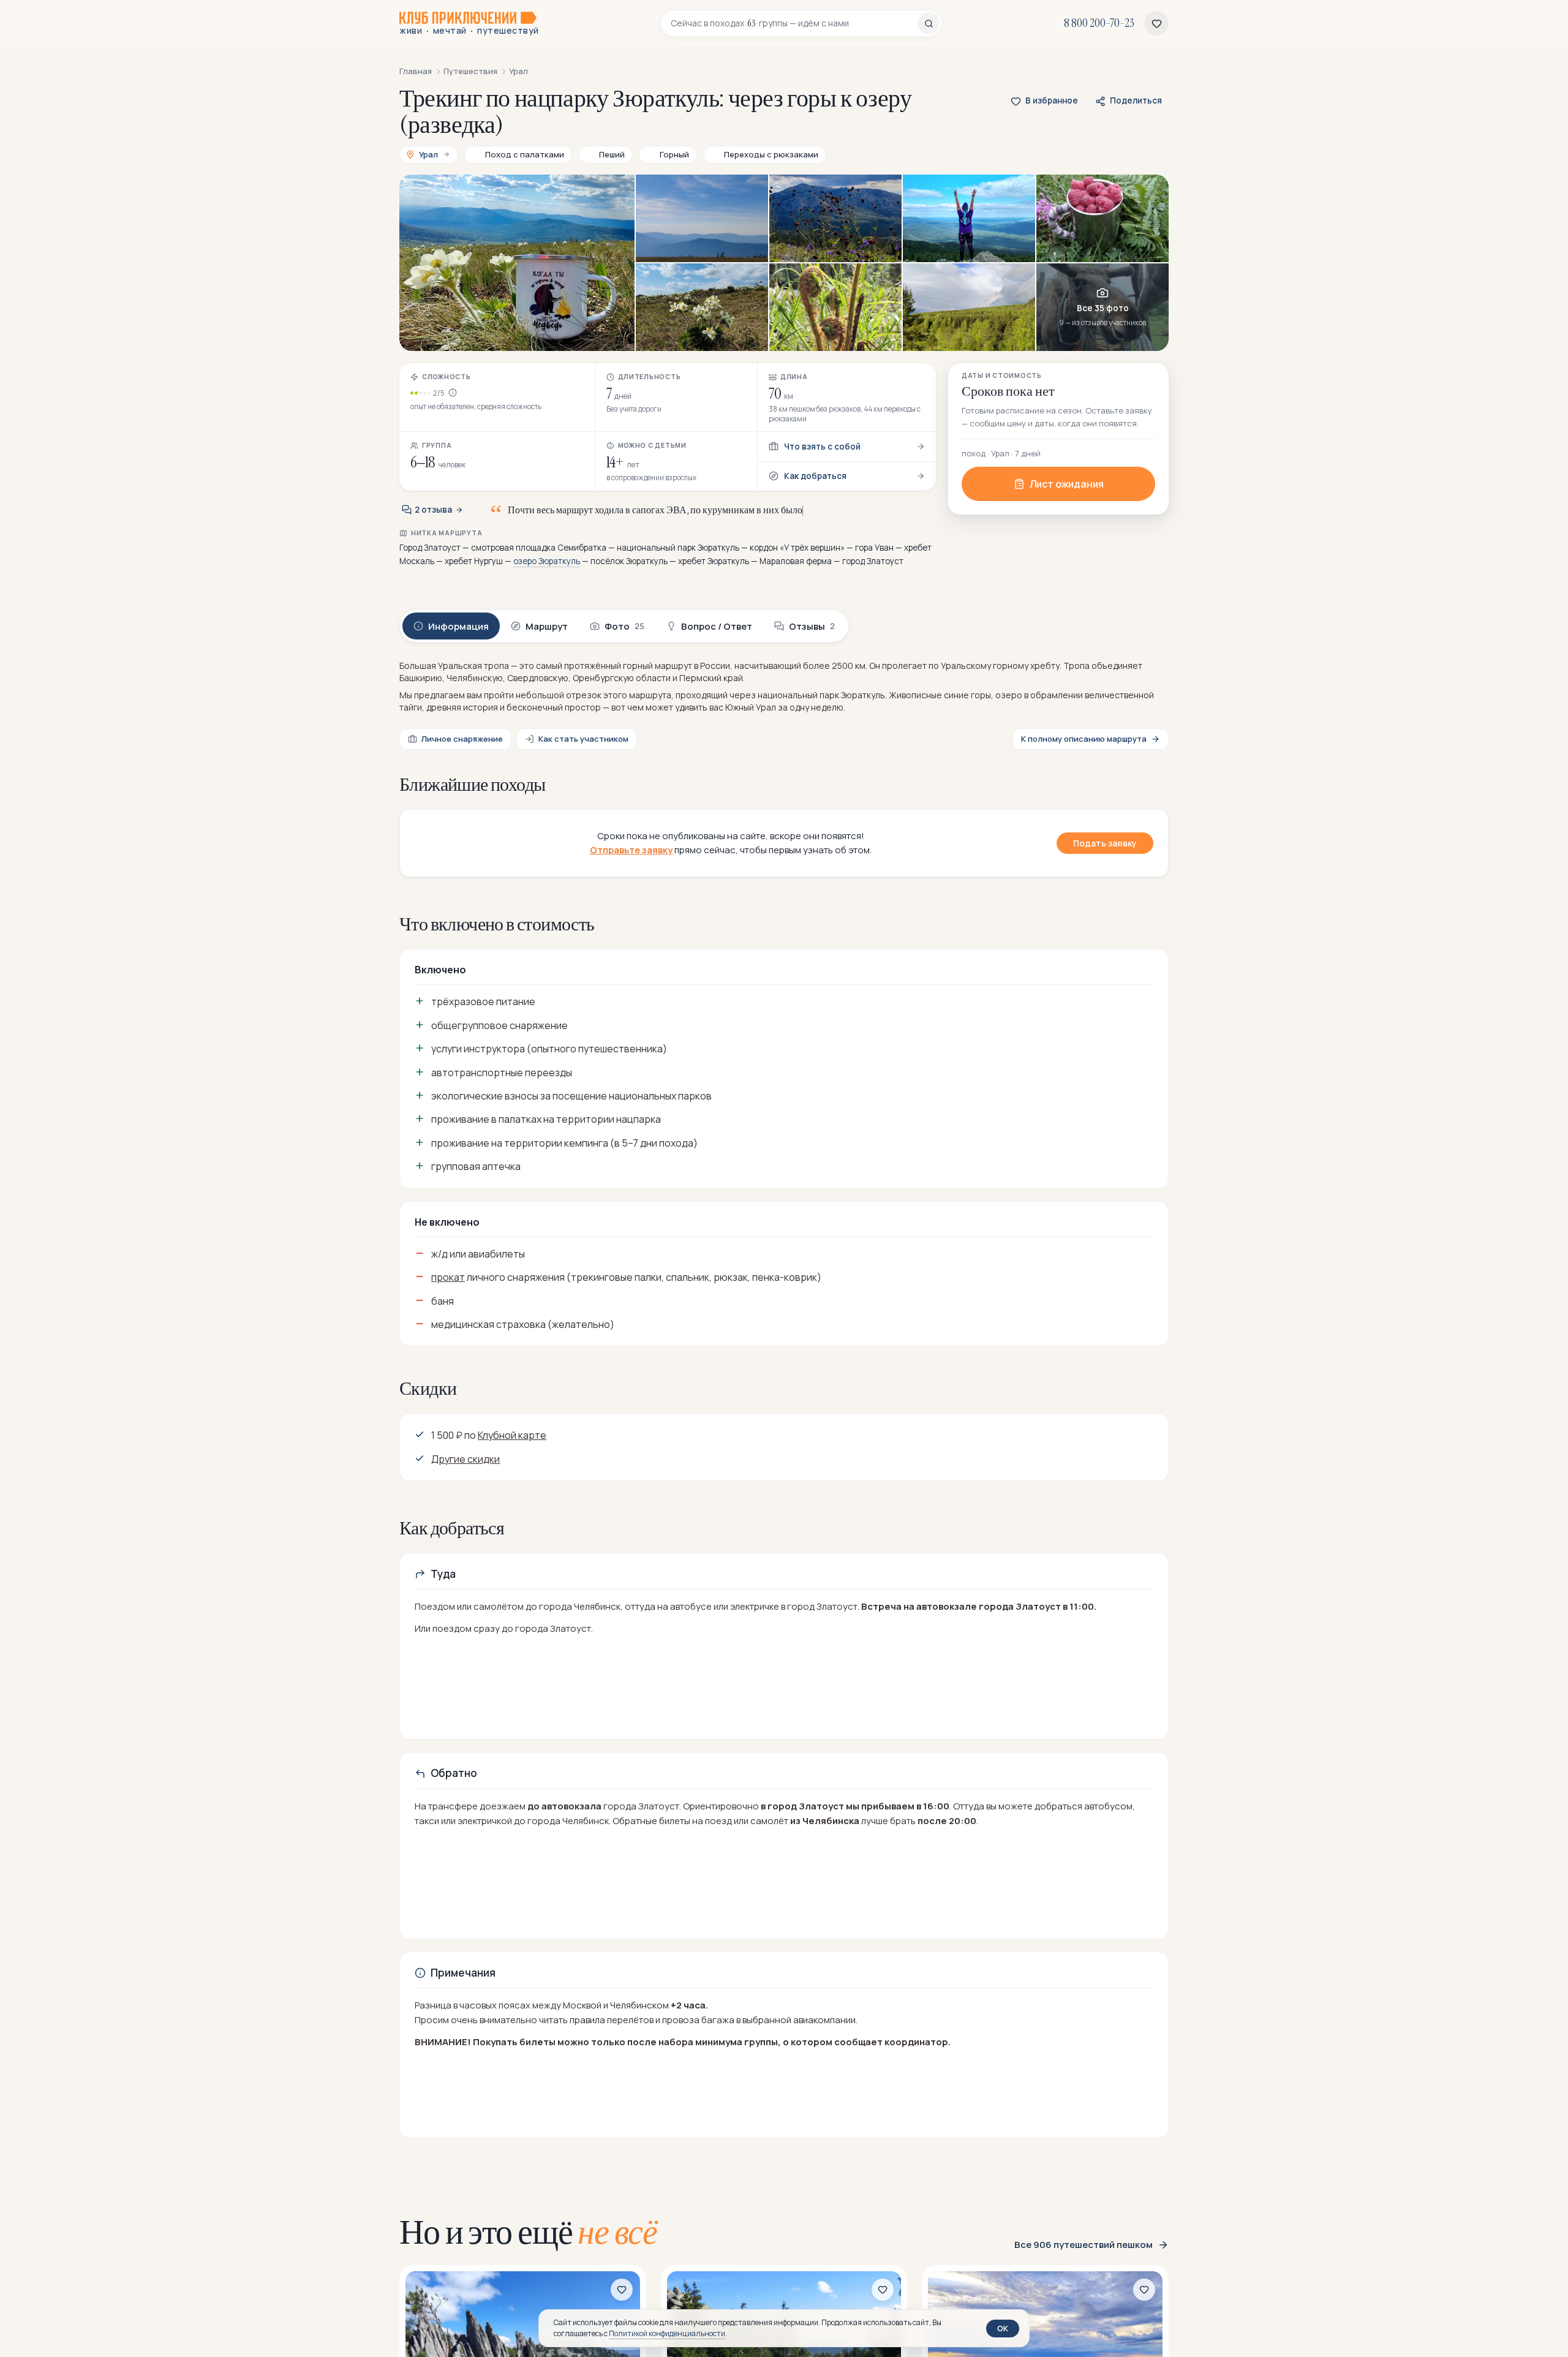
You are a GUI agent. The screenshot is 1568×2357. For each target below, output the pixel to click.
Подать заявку (1105, 843)
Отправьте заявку (631, 850)
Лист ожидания (1067, 484)
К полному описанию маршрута (1084, 739)
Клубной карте (512, 1435)
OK (1003, 2328)
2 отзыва (433, 510)
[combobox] (794, 23)
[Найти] (929, 23)
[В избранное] (622, 2290)
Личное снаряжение (462, 739)
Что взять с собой (822, 447)
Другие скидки (466, 1459)
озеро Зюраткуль (547, 561)
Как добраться (815, 476)
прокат (448, 1277)
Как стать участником (583, 739)
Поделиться (1136, 100)
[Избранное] (1156, 23)
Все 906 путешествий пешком (1084, 2245)
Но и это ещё (528, 2232)
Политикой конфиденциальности (667, 2333)
